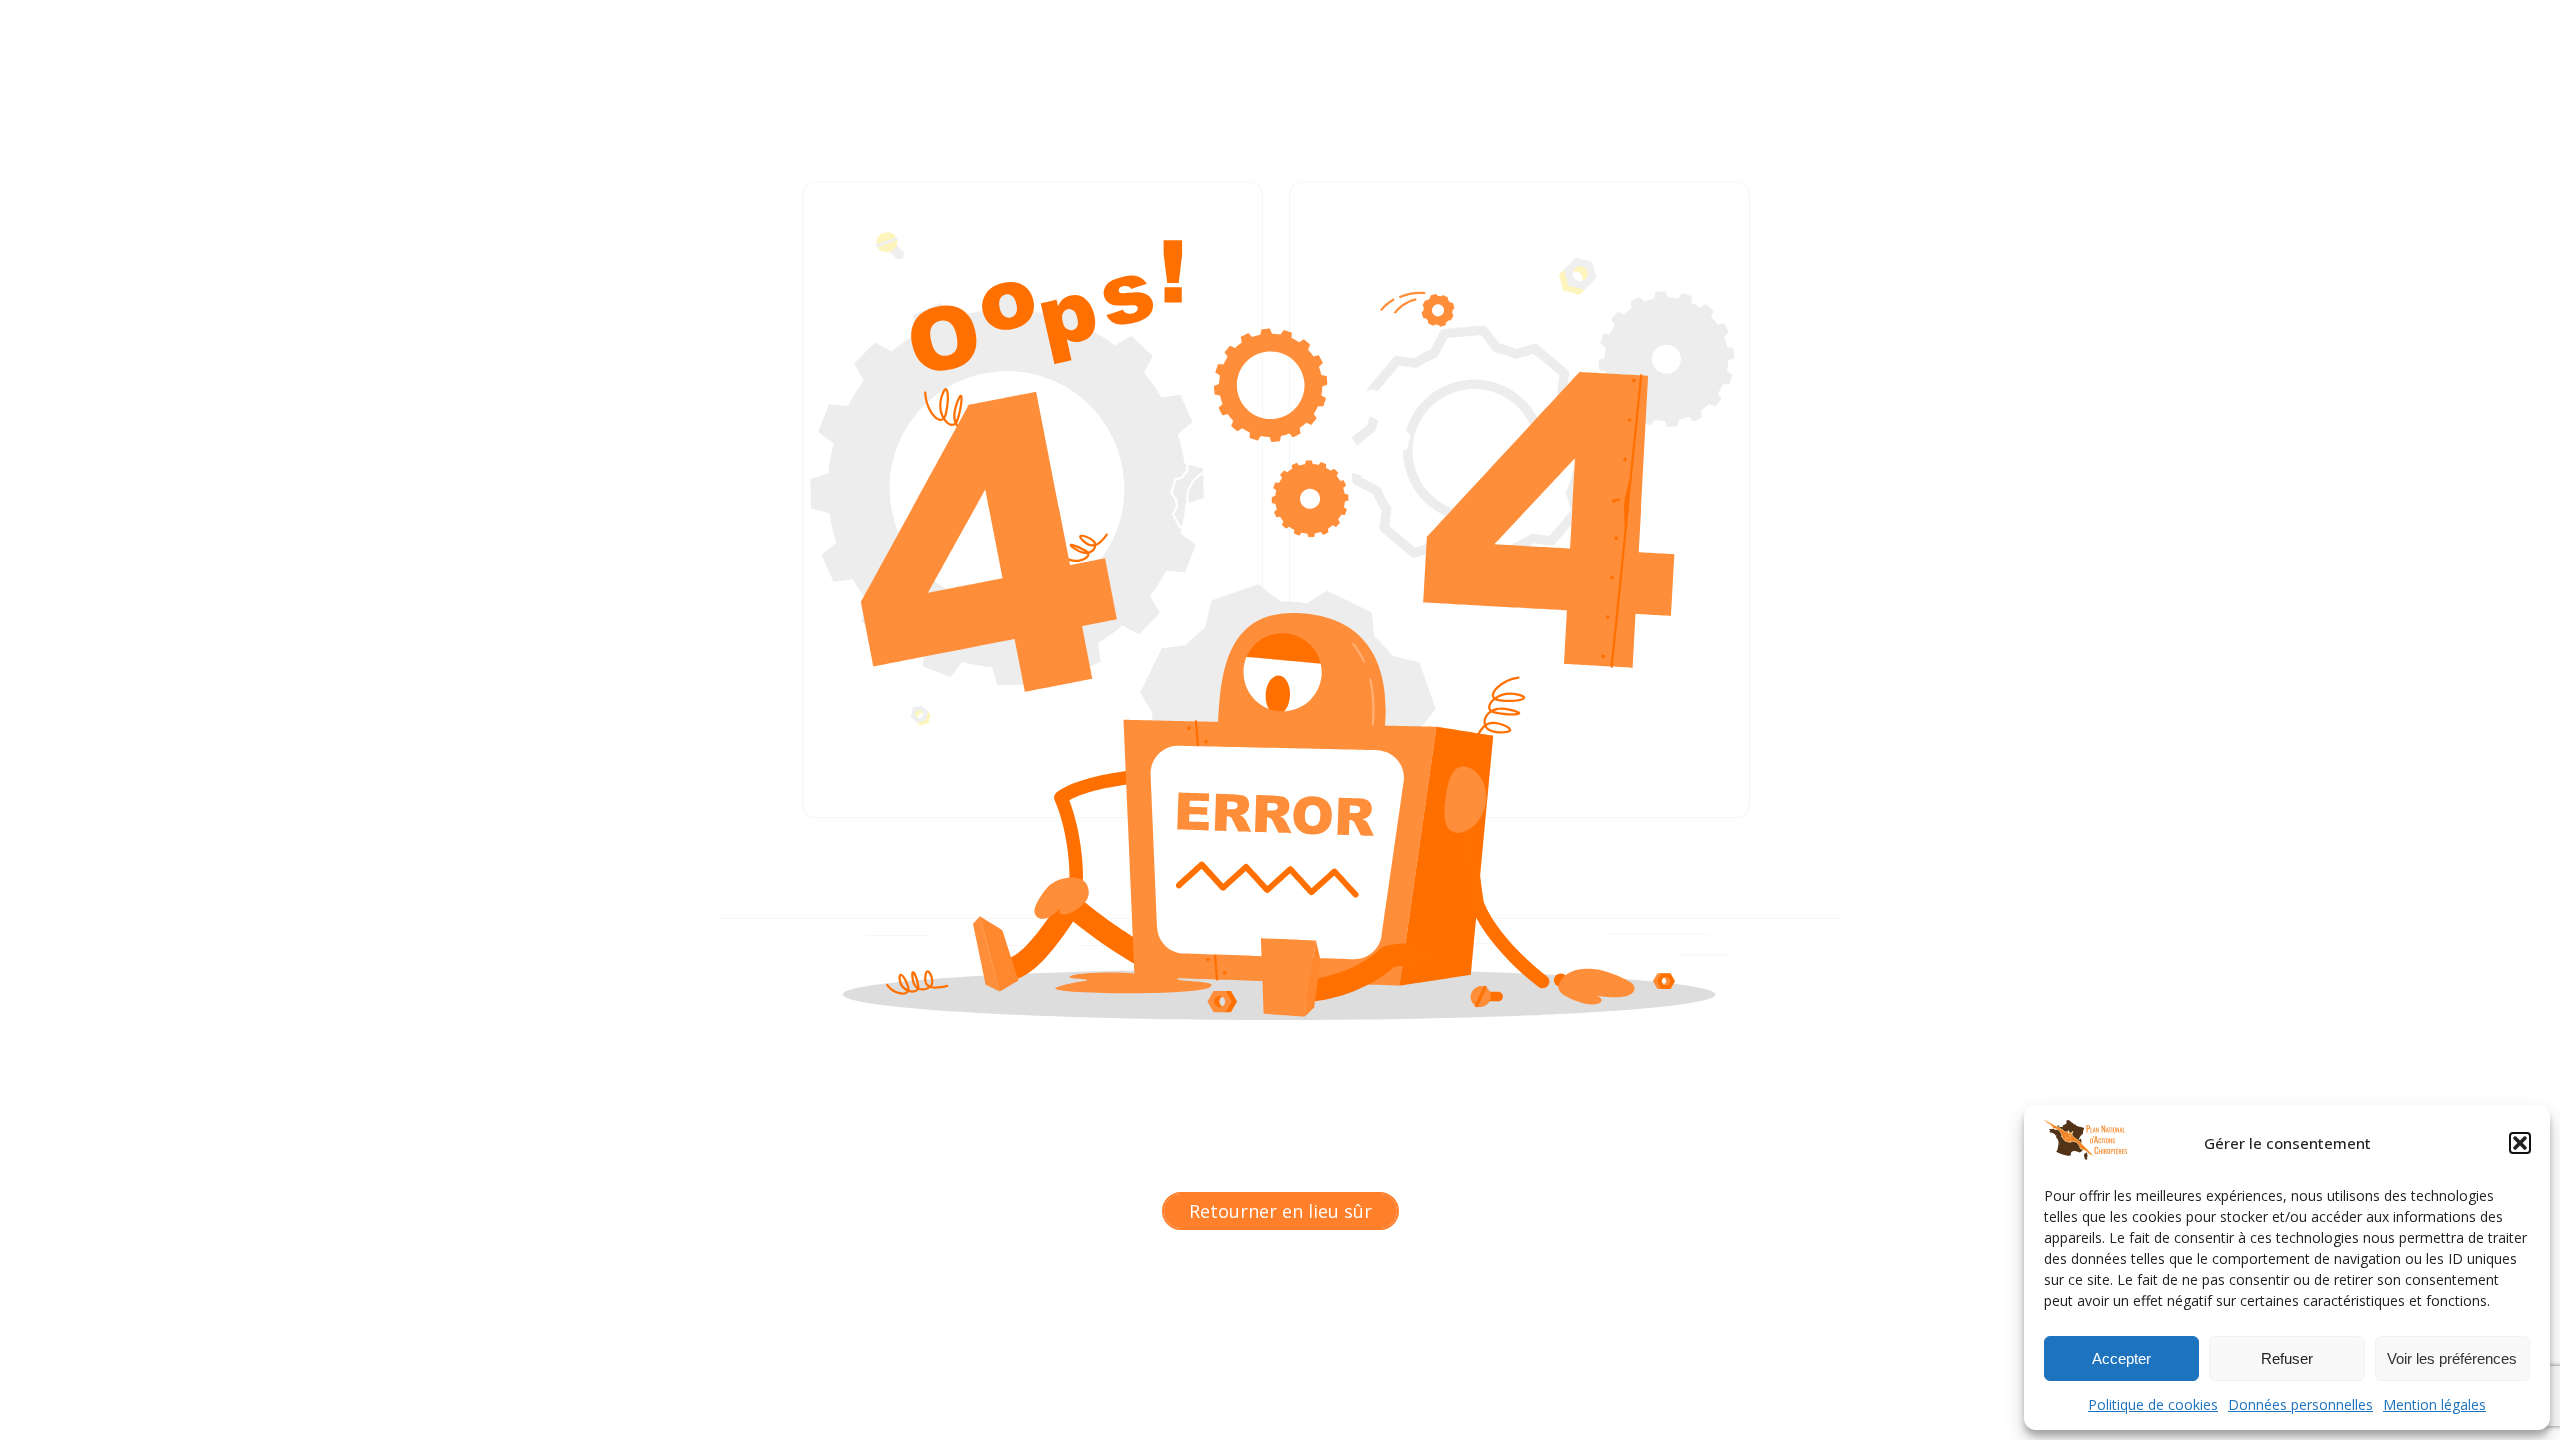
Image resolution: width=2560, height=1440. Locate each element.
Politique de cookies (2153, 1404)
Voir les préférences (2452, 1358)
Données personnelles (2300, 1404)
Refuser (2287, 1358)
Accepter (2121, 1358)
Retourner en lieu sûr (1280, 1211)
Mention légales (2434, 1404)
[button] (2520, 1143)
